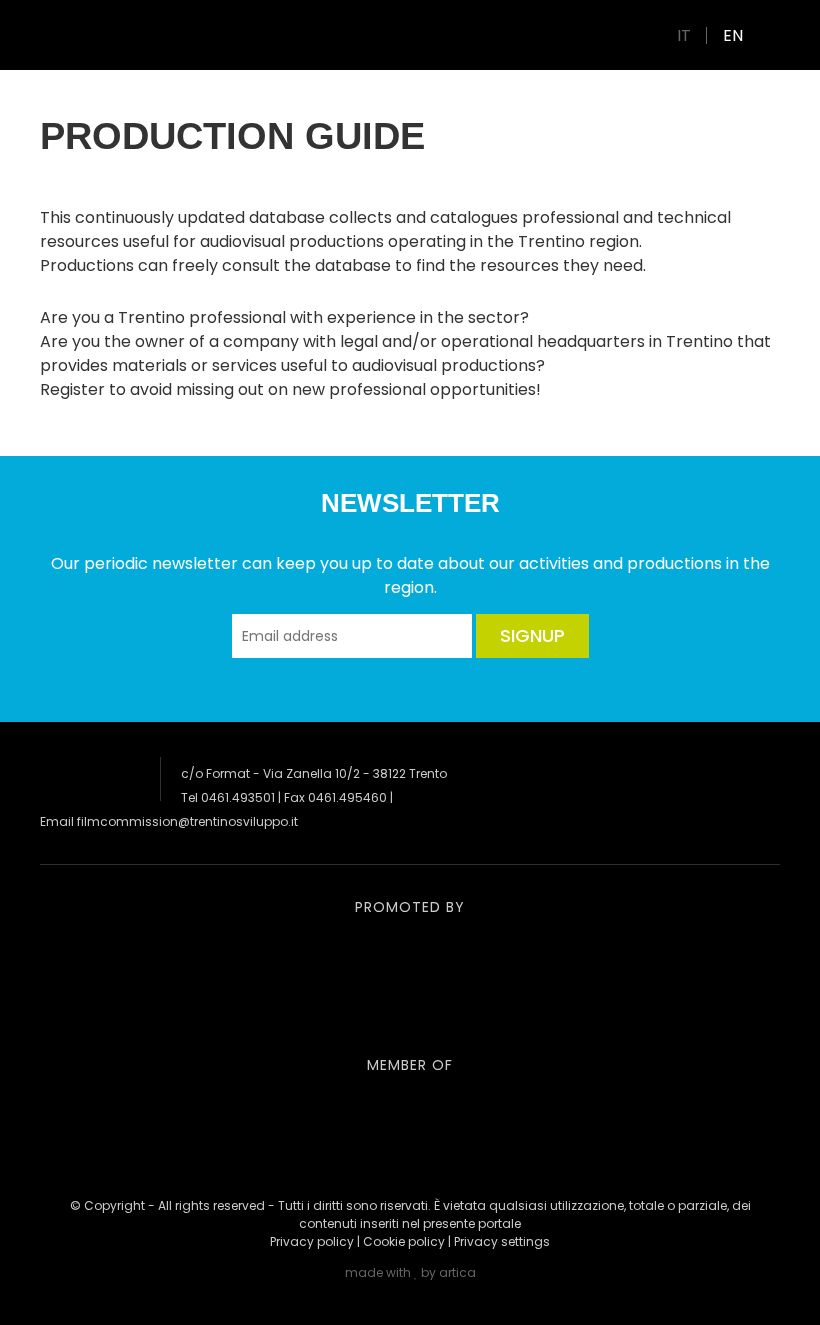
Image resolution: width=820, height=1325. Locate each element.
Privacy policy (312, 1241)
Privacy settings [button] (502, 1241)
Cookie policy (404, 1241)
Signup (532, 635)
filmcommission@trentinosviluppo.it (187, 821)
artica (457, 1272)
